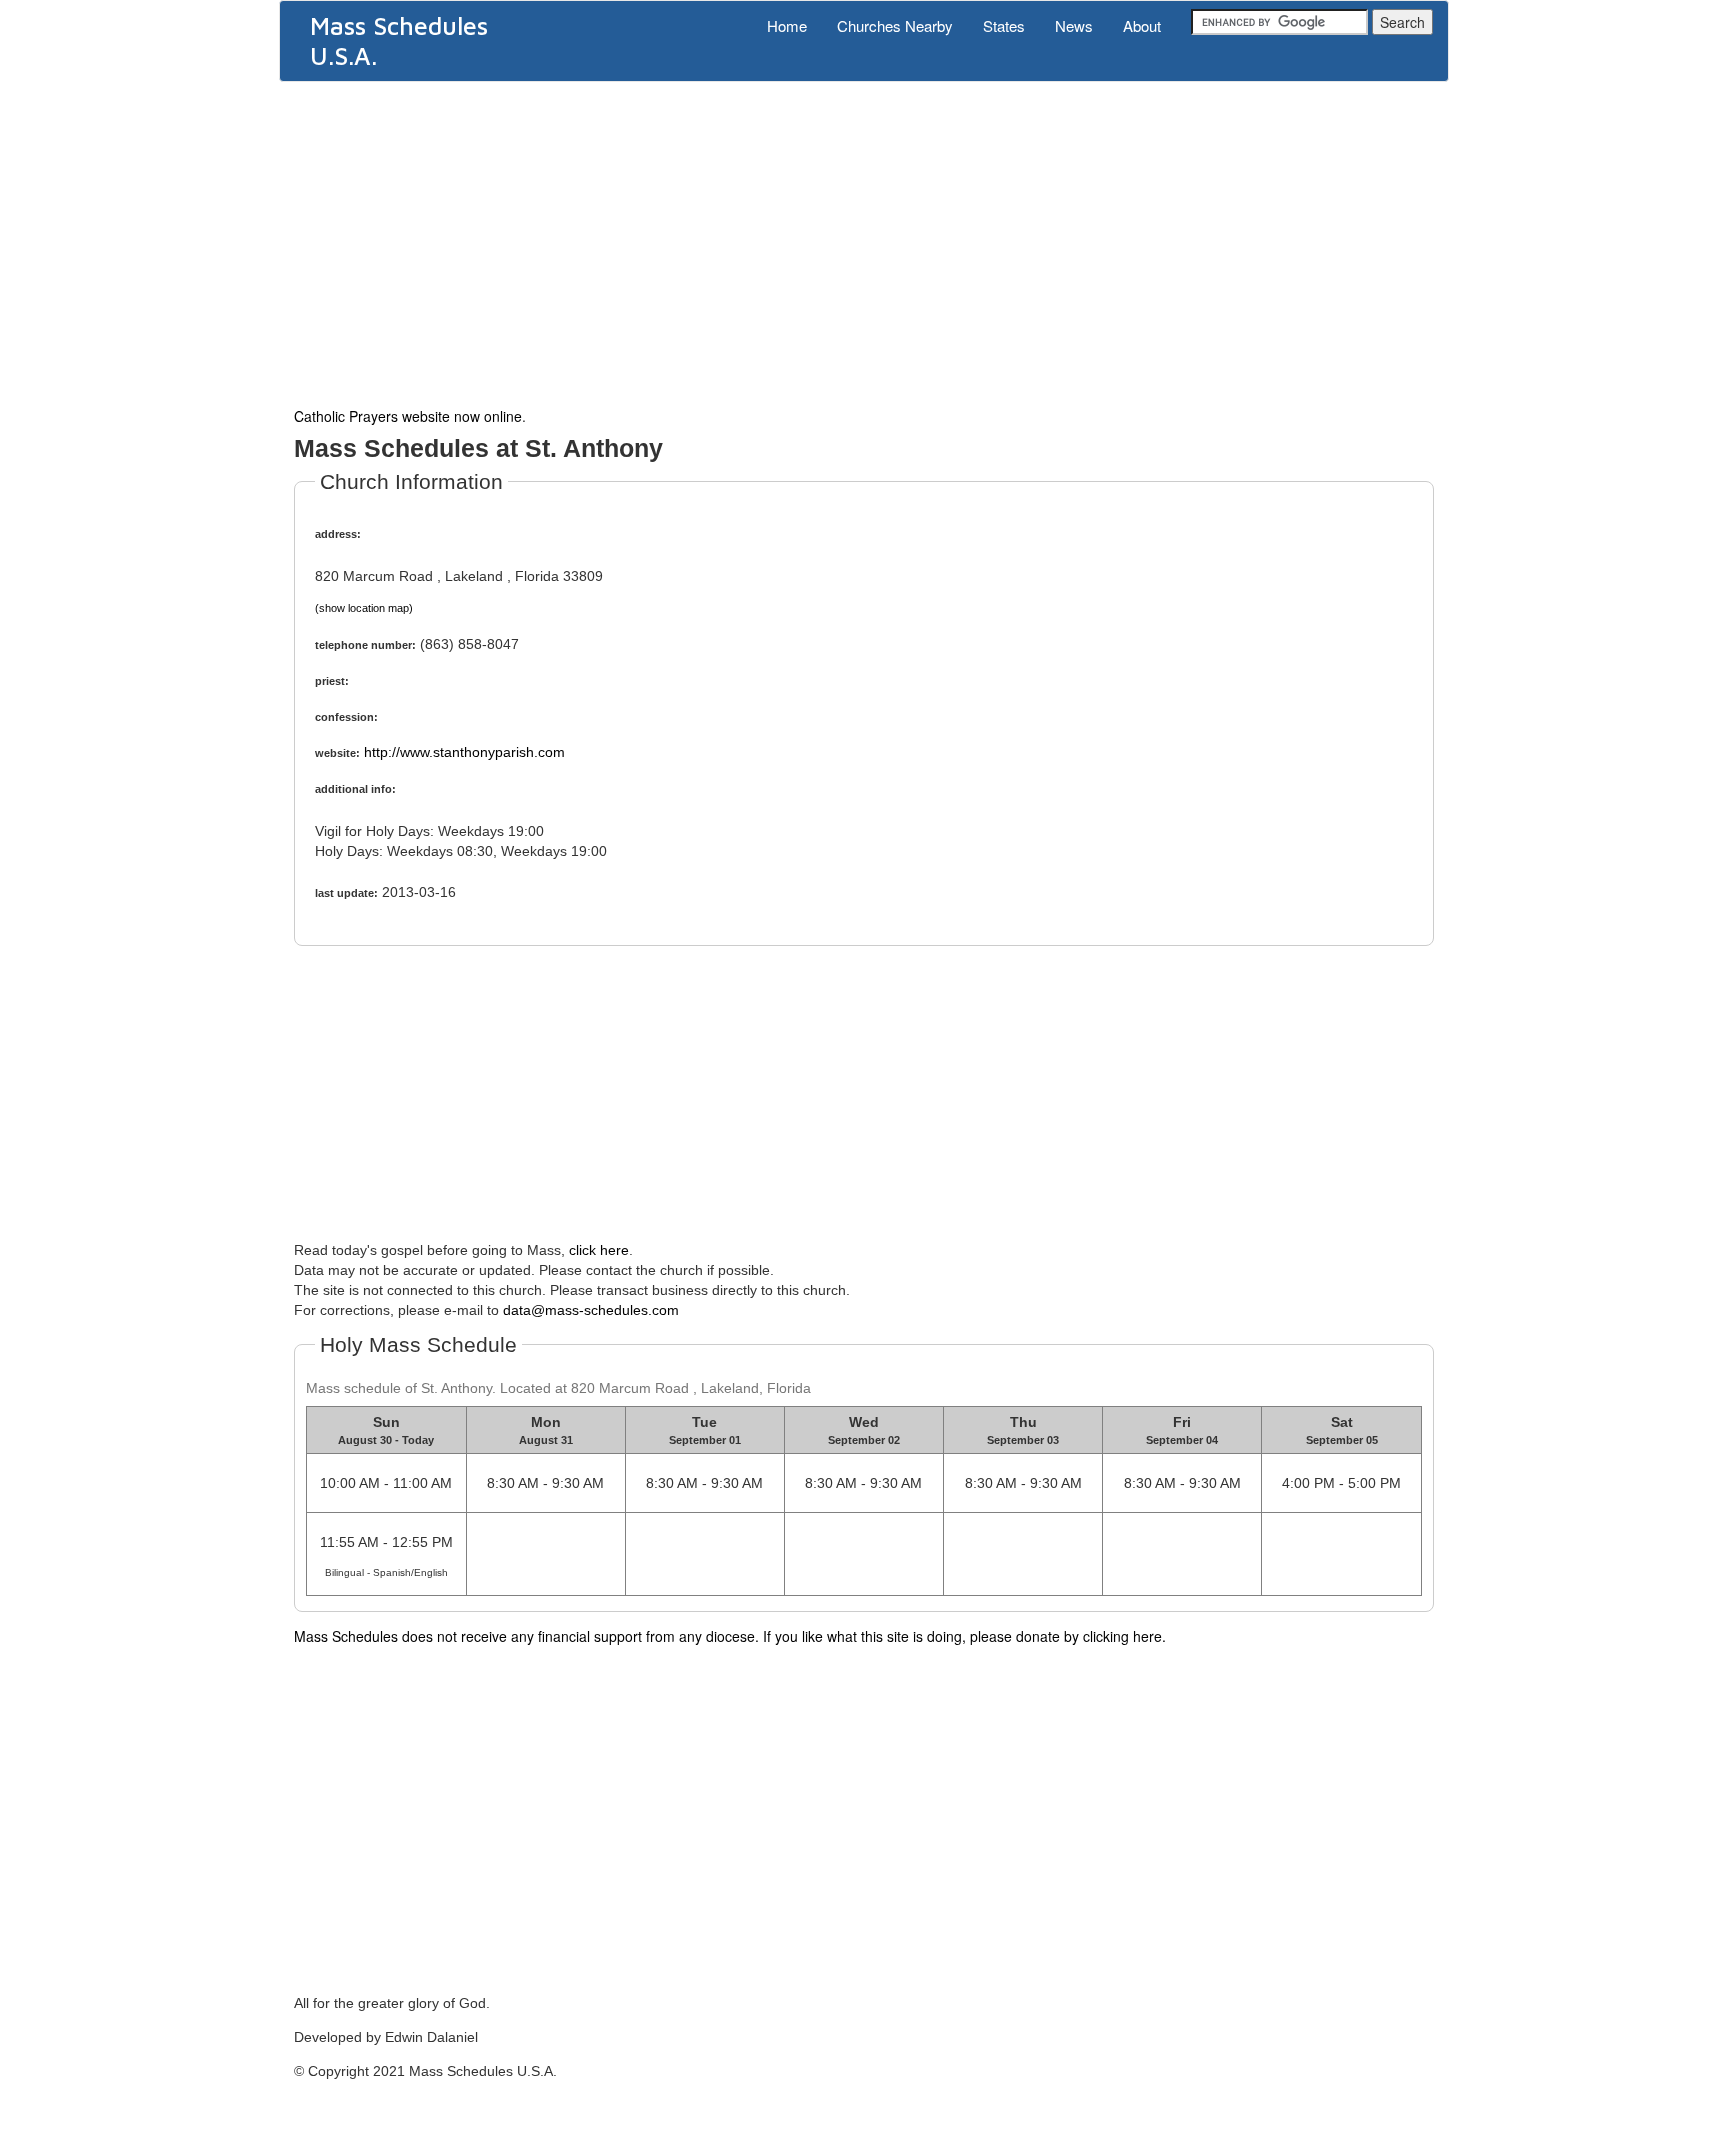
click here (599, 1250)
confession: (346, 717)
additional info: (355, 789)
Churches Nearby (895, 25)
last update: (346, 893)
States (1004, 25)
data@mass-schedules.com (591, 1310)
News (1074, 25)
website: (337, 753)
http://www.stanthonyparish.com (464, 752)
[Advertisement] (864, 242)
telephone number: (365, 645)
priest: (332, 681)
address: (338, 534)
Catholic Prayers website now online (408, 416)
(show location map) (364, 608)
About (1142, 25)
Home (787, 25)
